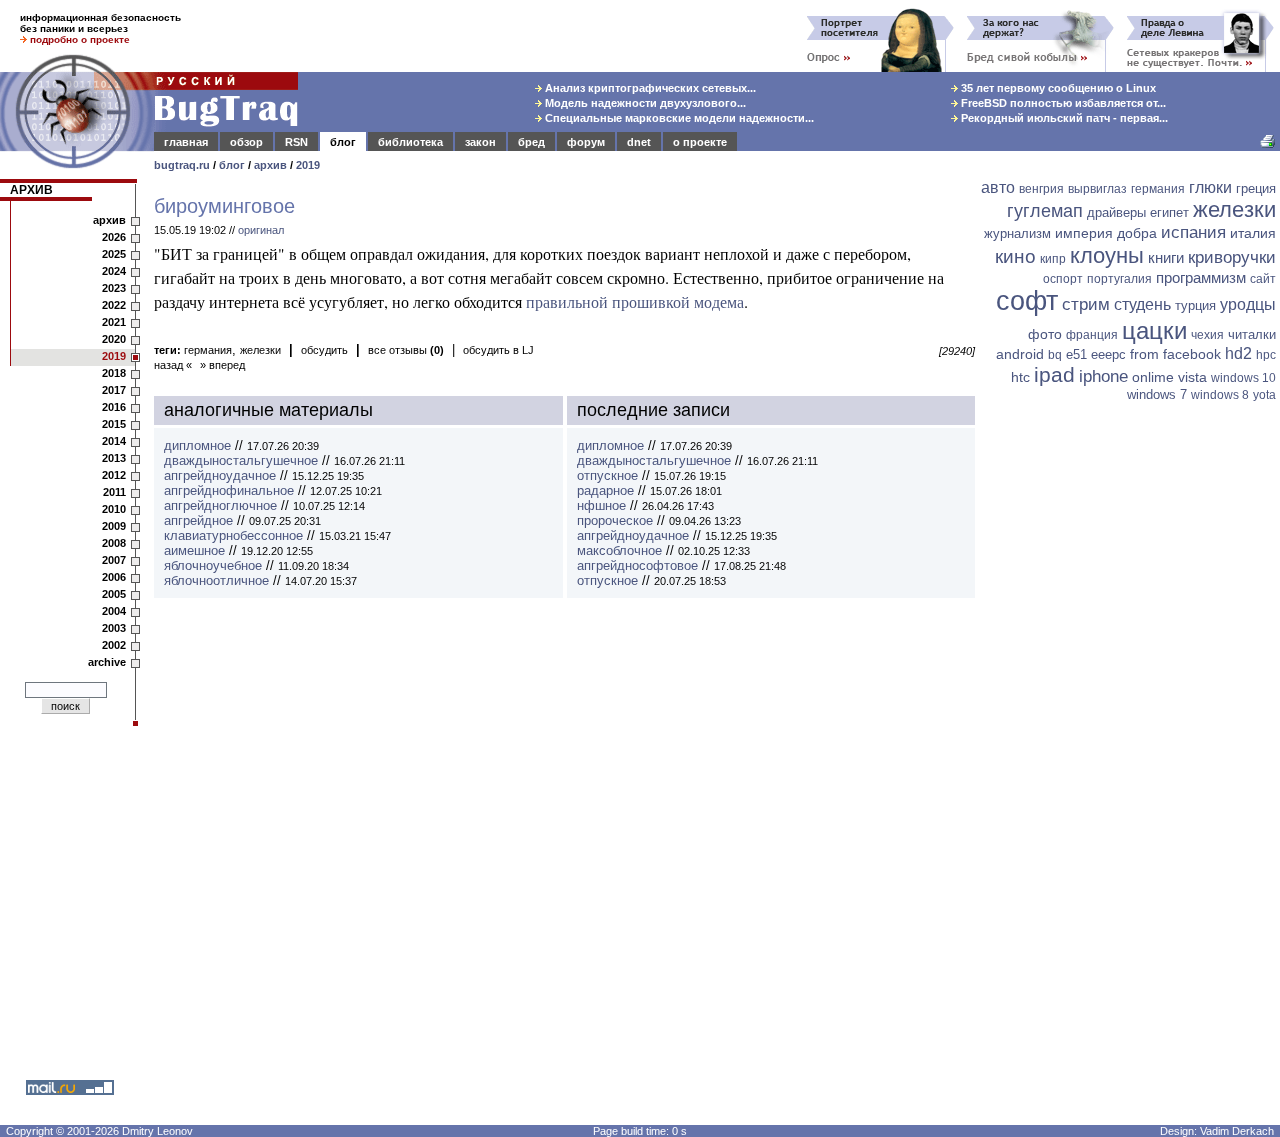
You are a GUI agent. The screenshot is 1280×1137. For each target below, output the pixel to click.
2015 (114, 424)
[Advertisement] (1130, 717)
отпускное (607, 475)
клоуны (1107, 255)
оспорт (1063, 279)
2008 (114, 543)
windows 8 (1220, 395)
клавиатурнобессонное (233, 535)
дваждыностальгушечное (241, 460)
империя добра (1106, 233)
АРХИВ (31, 190)
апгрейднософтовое (637, 565)
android (1020, 354)
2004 (114, 611)
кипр (1053, 259)
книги (1166, 257)
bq (1055, 355)
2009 (114, 526)
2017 (114, 390)
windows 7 (1157, 394)
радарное (605, 490)
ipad (1054, 374)
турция (1195, 305)
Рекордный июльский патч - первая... (1063, 118)
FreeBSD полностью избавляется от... (1062, 103)
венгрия (1041, 189)
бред (531, 142)
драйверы (1116, 212)
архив (270, 165)
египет (1169, 212)
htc (1020, 377)
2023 (114, 288)
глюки (1210, 187)
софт (1027, 301)
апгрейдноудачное (220, 475)
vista (1192, 377)
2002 (114, 645)
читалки (1252, 334)
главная (186, 142)
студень (1142, 304)
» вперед (222, 365)
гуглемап (1045, 211)
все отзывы (406, 350)
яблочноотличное (216, 580)
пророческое (615, 520)
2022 (114, 305)
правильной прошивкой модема (635, 301)
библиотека (410, 142)
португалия (1119, 279)
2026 (114, 237)
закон (480, 142)
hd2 (1238, 353)
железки (260, 350)
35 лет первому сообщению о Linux (1057, 88)
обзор (246, 142)
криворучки (1232, 257)
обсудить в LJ (498, 350)
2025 (114, 254)
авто (998, 187)
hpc (1266, 355)
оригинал (261, 230)
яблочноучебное (213, 565)
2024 (114, 271)
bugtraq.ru (182, 165)
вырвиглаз (1097, 189)
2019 (308, 165)
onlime (1153, 377)
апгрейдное (198, 520)
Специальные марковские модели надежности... (678, 118)
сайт (1263, 279)
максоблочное (619, 550)
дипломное (197, 445)
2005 (114, 594)
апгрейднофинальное (229, 490)
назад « (173, 365)
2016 (114, 407)
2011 (114, 492)
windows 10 (1243, 378)
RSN (296, 142)
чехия (1207, 335)
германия (208, 350)
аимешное (194, 550)
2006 (114, 577)
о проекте (700, 142)
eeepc (1108, 354)
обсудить (324, 350)
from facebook (1175, 354)
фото (1045, 334)
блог (343, 142)
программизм (1201, 277)
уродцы (1248, 304)
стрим (1086, 304)
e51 (1076, 354)
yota (1264, 395)
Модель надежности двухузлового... (644, 103)
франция (1092, 335)
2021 (114, 322)
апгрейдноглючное (220, 505)
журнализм (1017, 233)
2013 (114, 458)
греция (1256, 188)
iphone (1103, 376)
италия (1253, 233)
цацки (1154, 330)
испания (1193, 232)
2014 (114, 441)
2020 (114, 339)
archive (107, 662)
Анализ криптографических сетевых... (649, 88)
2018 (114, 373)
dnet (639, 142)
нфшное (601, 505)
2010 (114, 509)
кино (1015, 256)
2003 (114, 628)
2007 (114, 560)
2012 (114, 475)
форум (586, 142)
